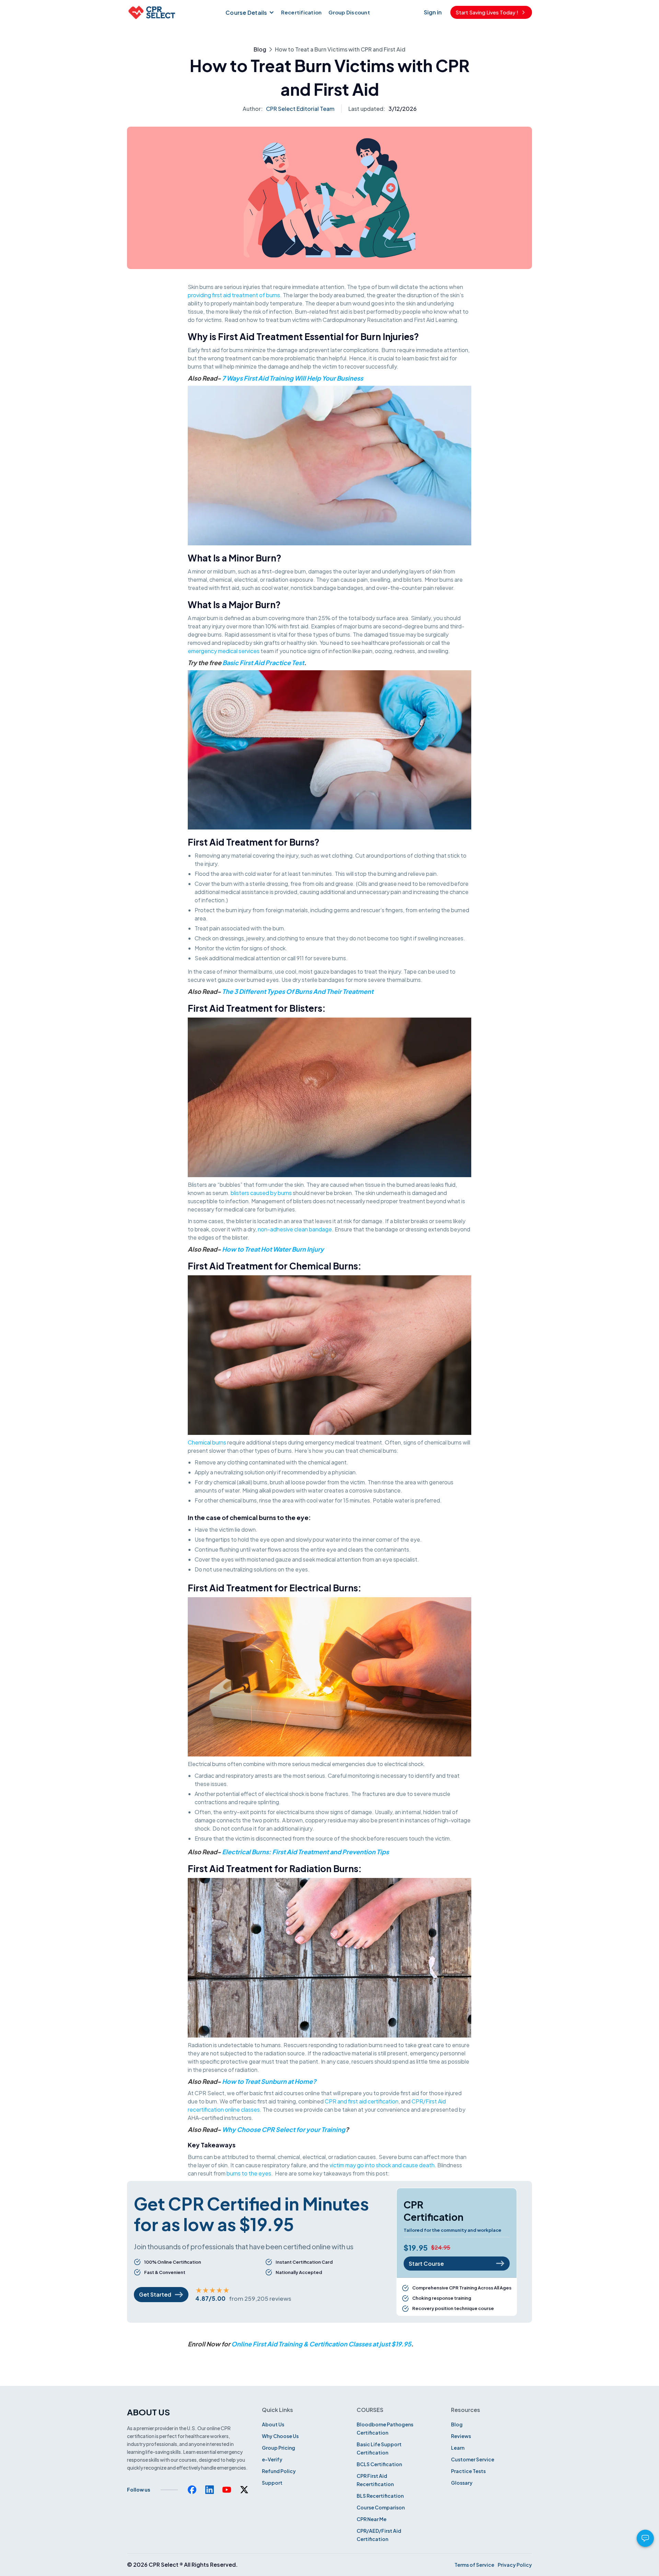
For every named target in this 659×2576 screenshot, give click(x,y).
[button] (249, 12)
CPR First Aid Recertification (375, 2480)
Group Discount (349, 12)
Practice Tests (468, 2471)
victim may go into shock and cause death (382, 2165)
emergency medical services (224, 651)
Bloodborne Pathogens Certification (385, 2428)
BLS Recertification (380, 2496)
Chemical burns (207, 1442)
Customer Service (473, 2459)
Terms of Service (474, 2565)
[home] (151, 12)
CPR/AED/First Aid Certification (379, 2535)
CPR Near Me (372, 2519)
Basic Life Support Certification (379, 2448)
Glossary (462, 2483)
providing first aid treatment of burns (234, 295)
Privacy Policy (515, 2565)
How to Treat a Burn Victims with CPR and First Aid (340, 49)
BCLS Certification (379, 2464)
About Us (273, 2424)
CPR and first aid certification (362, 2101)
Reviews (461, 2436)
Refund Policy (279, 2471)
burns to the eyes (249, 2173)
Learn (458, 2448)
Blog (260, 49)
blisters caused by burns (261, 1193)
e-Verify (272, 2459)
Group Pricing (279, 2448)
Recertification (302, 12)
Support (272, 2483)
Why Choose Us (280, 2436)
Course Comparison (381, 2507)
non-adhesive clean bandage (295, 1229)
